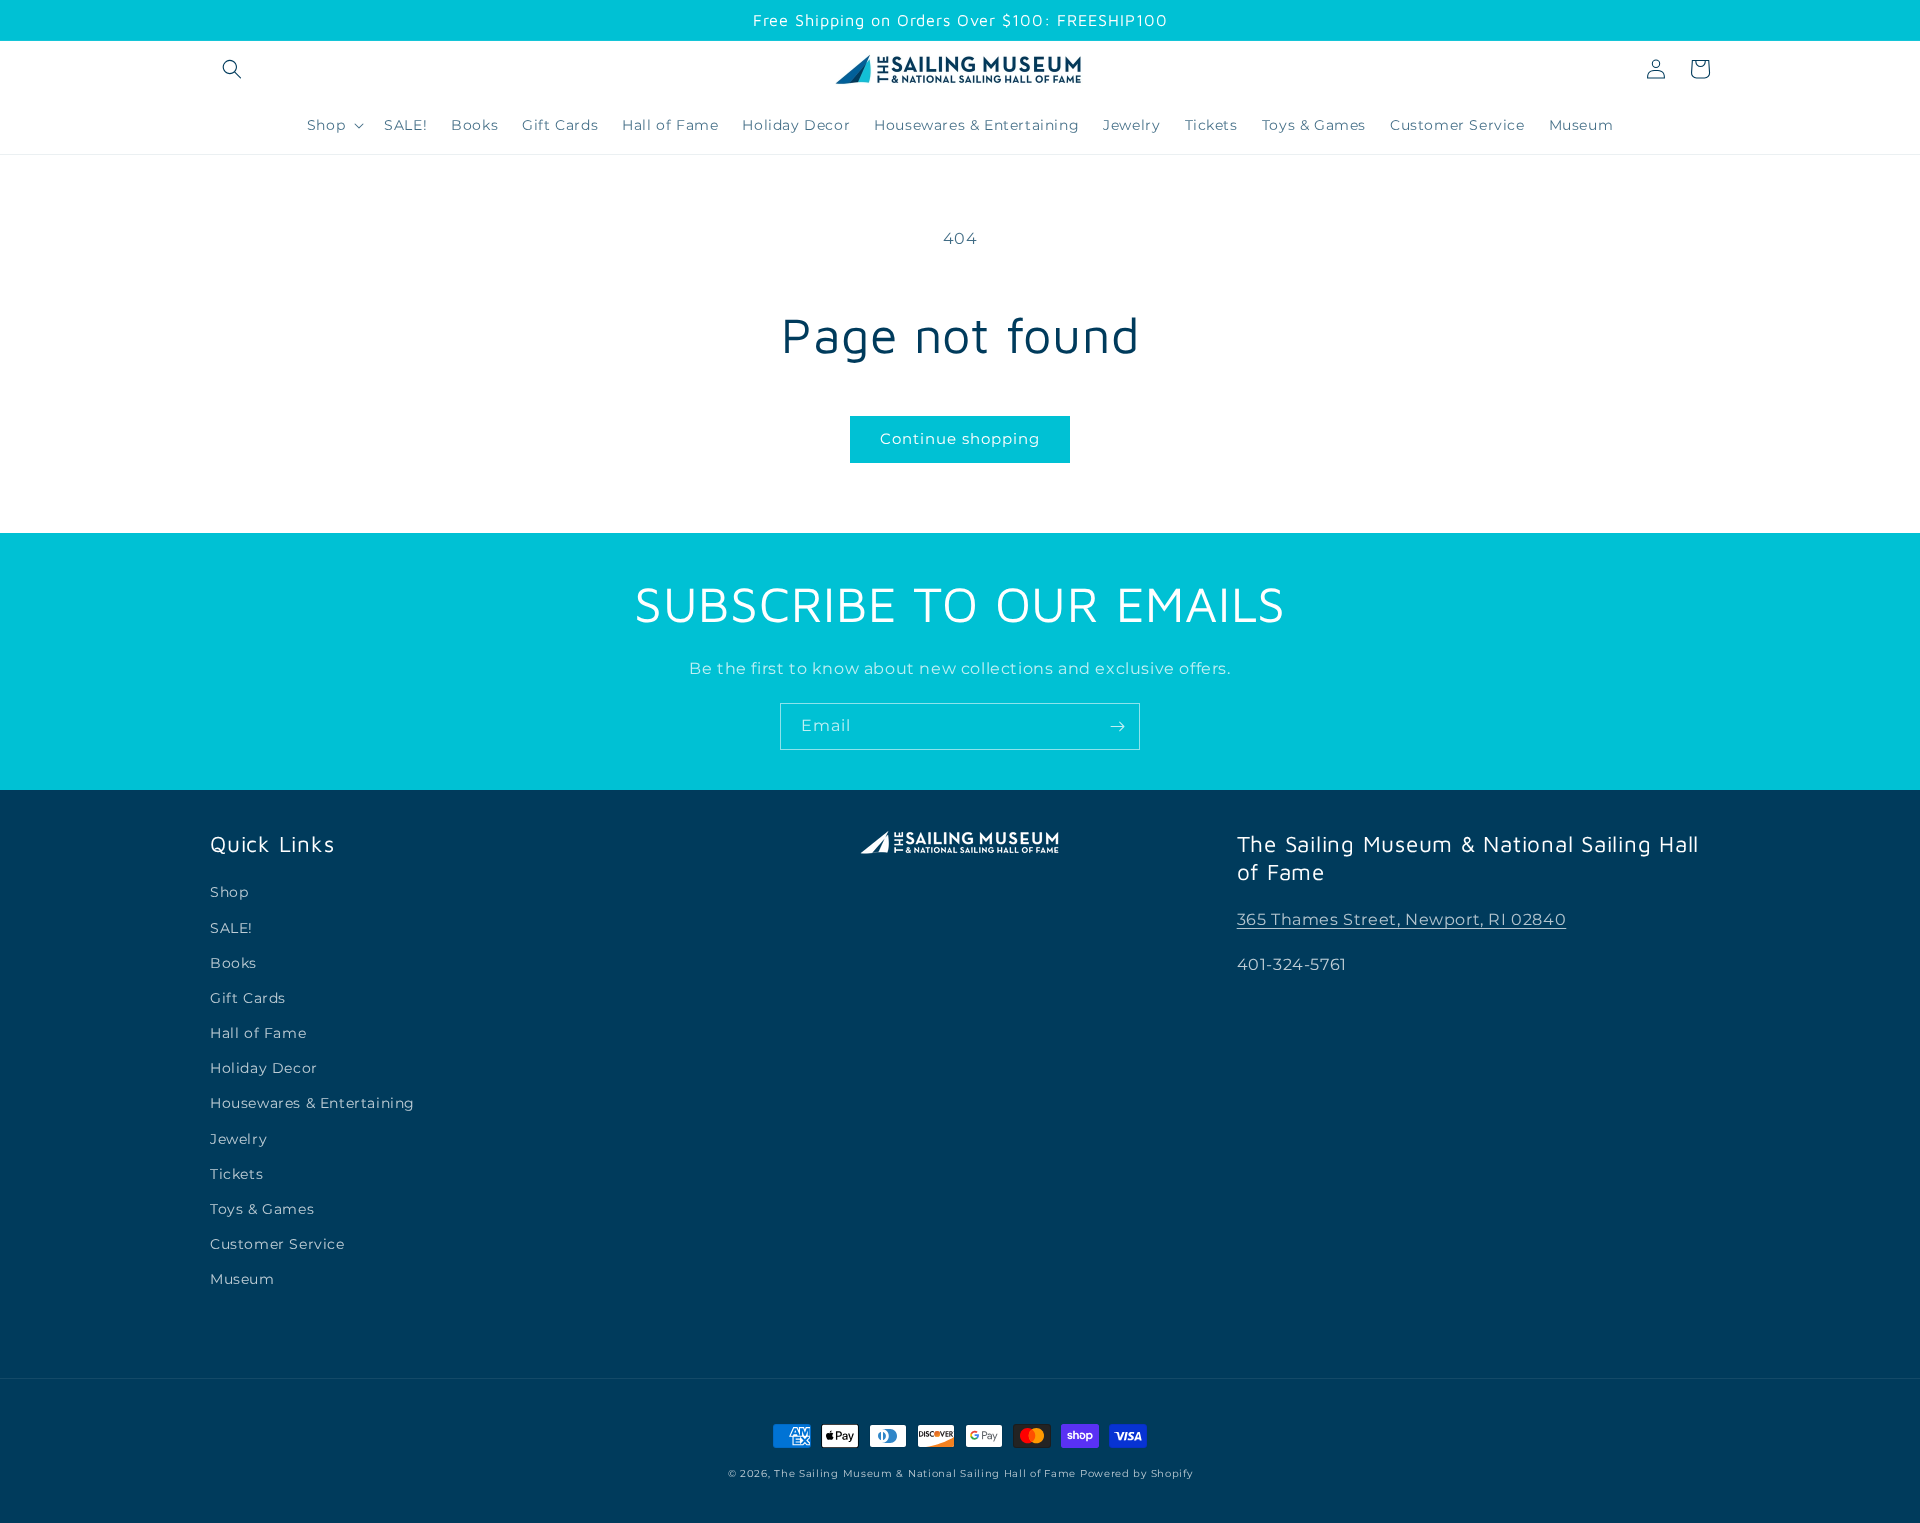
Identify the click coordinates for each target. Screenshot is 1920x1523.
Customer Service (277, 1244)
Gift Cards (248, 998)
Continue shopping (960, 438)
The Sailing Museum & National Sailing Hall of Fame (925, 1473)
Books (233, 963)
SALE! (231, 928)
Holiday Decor (264, 1068)
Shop (229, 892)
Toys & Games (262, 1209)
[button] (232, 69)
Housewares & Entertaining (312, 1103)
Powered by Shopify (1136, 1473)
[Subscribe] (1117, 726)
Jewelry (238, 1139)
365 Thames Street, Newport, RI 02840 (1402, 919)
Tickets (236, 1174)
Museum (242, 1279)
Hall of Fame (258, 1033)
